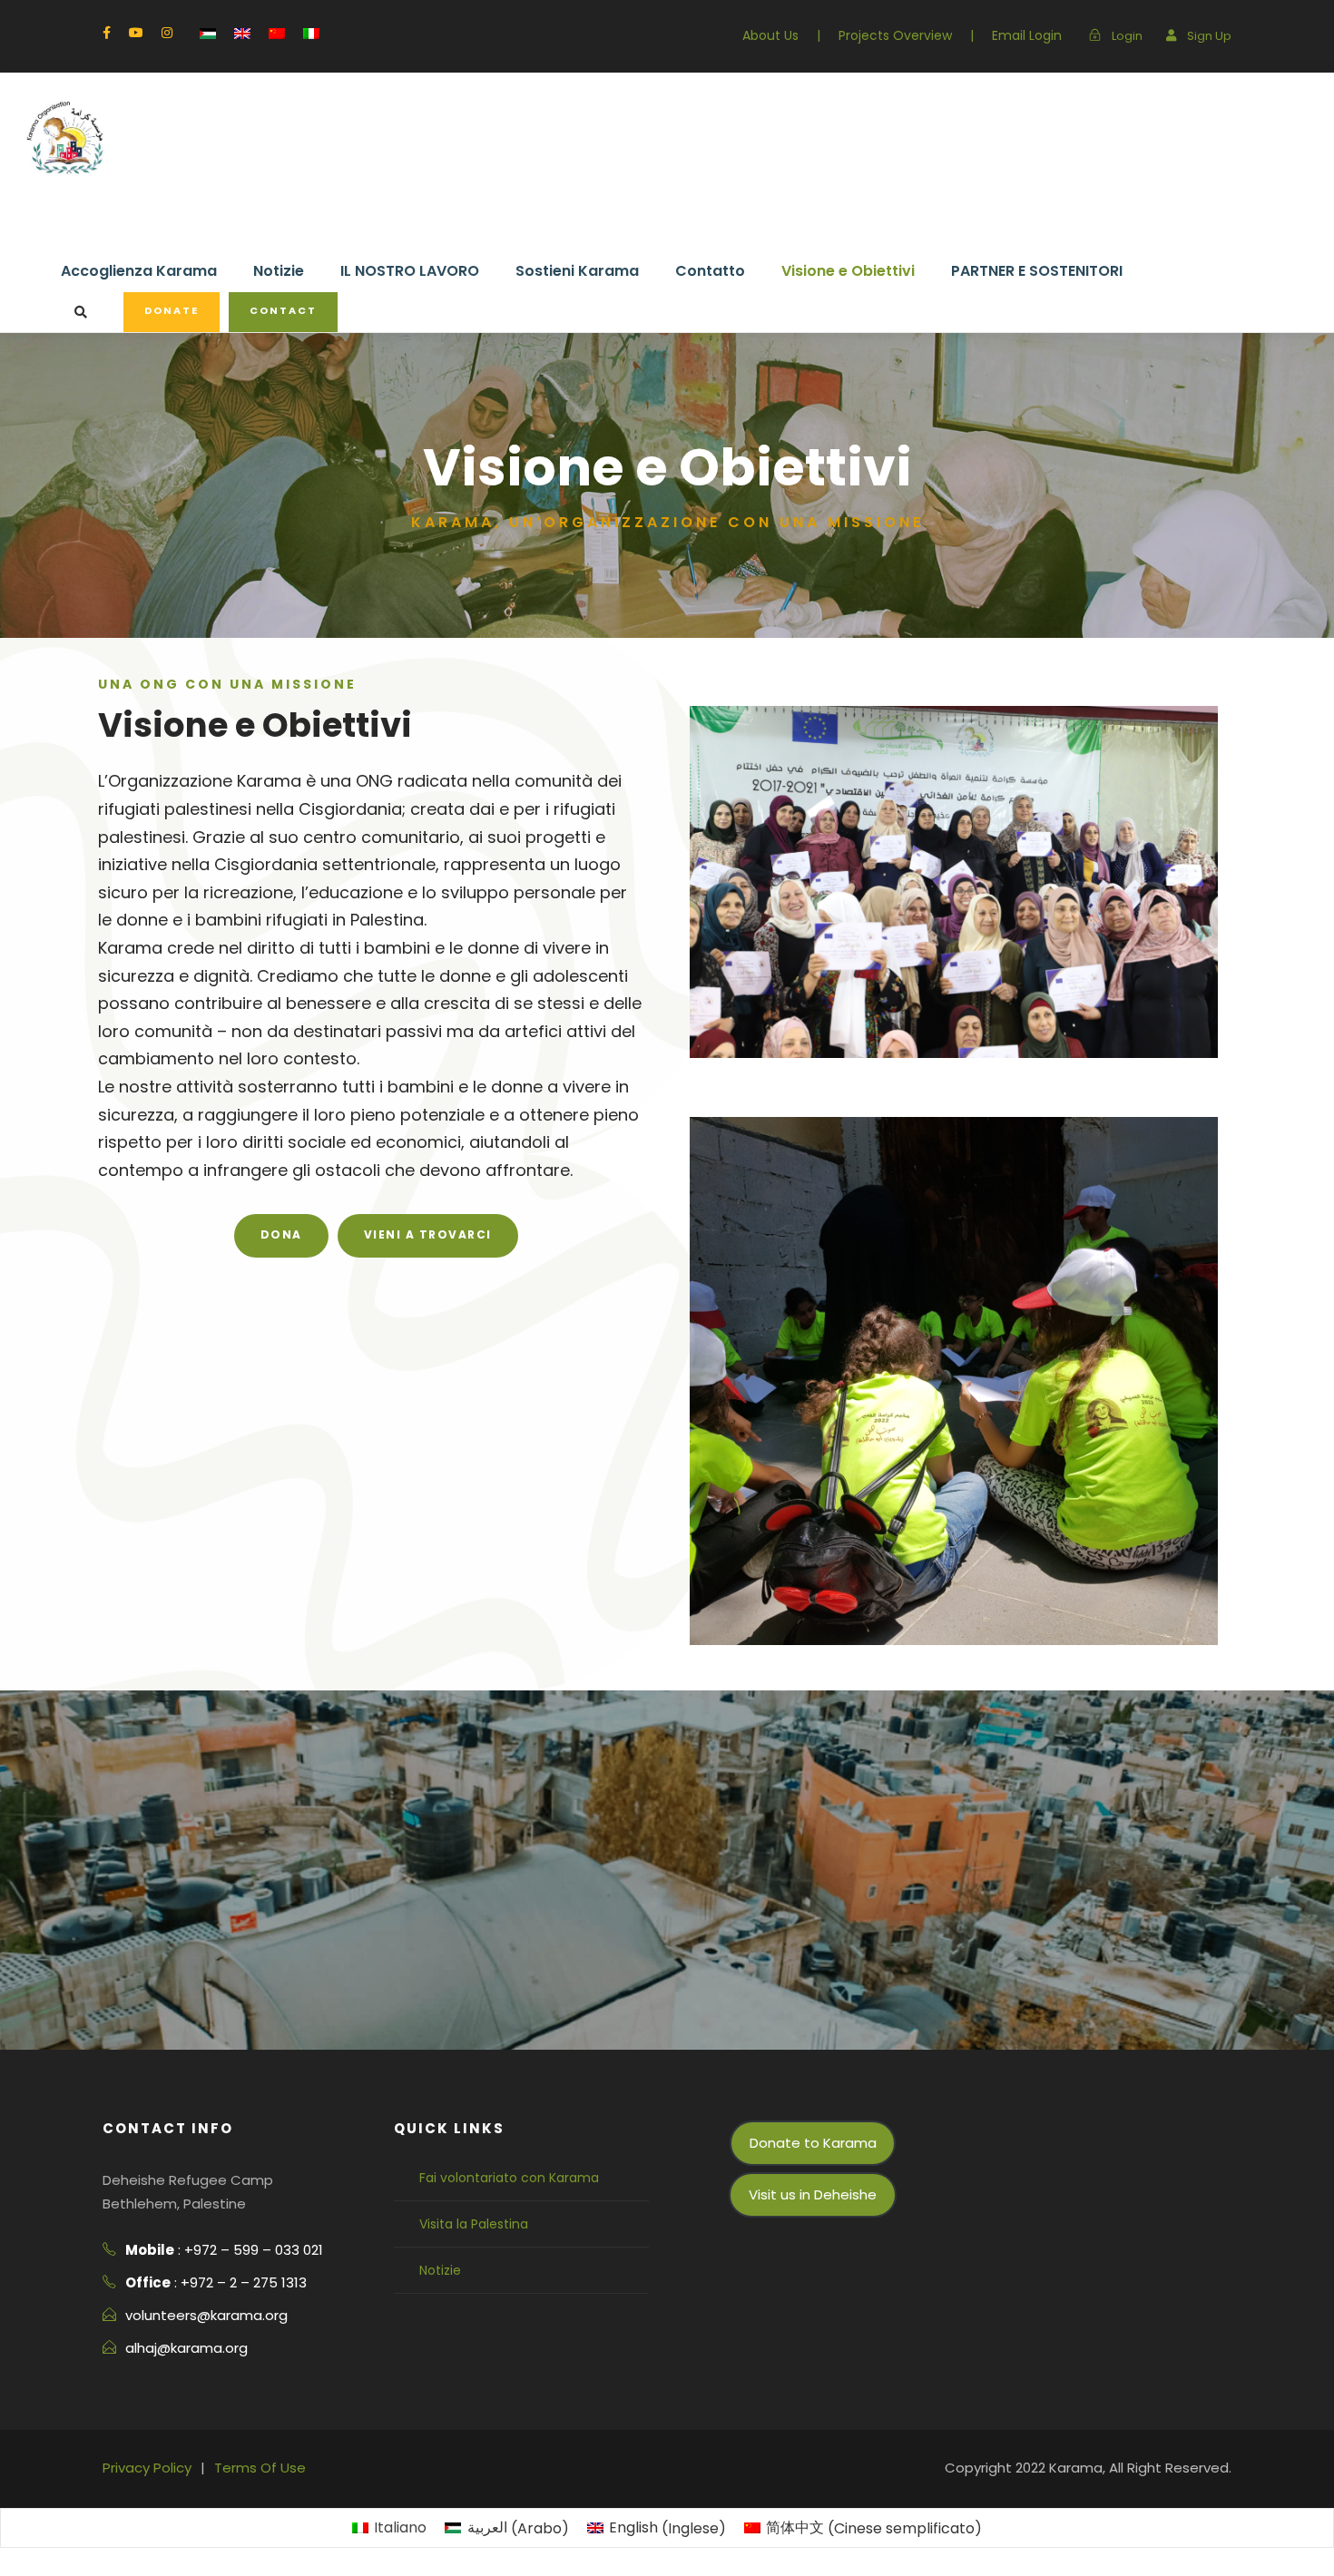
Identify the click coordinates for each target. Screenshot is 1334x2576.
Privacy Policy (147, 2468)
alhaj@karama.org (186, 2348)
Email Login (1027, 35)
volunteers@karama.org (206, 2315)
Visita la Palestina (474, 2224)
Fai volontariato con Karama (509, 2178)
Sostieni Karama (577, 271)
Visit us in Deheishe (813, 2194)
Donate (172, 310)
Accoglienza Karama (139, 271)
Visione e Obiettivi (848, 271)
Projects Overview (895, 35)
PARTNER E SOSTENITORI (1037, 271)
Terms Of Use (260, 2468)
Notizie (279, 271)
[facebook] (107, 33)
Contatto (710, 271)
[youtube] (136, 33)
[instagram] (167, 33)
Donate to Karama (813, 2143)
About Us (770, 35)
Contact (283, 310)
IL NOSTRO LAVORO (410, 271)
